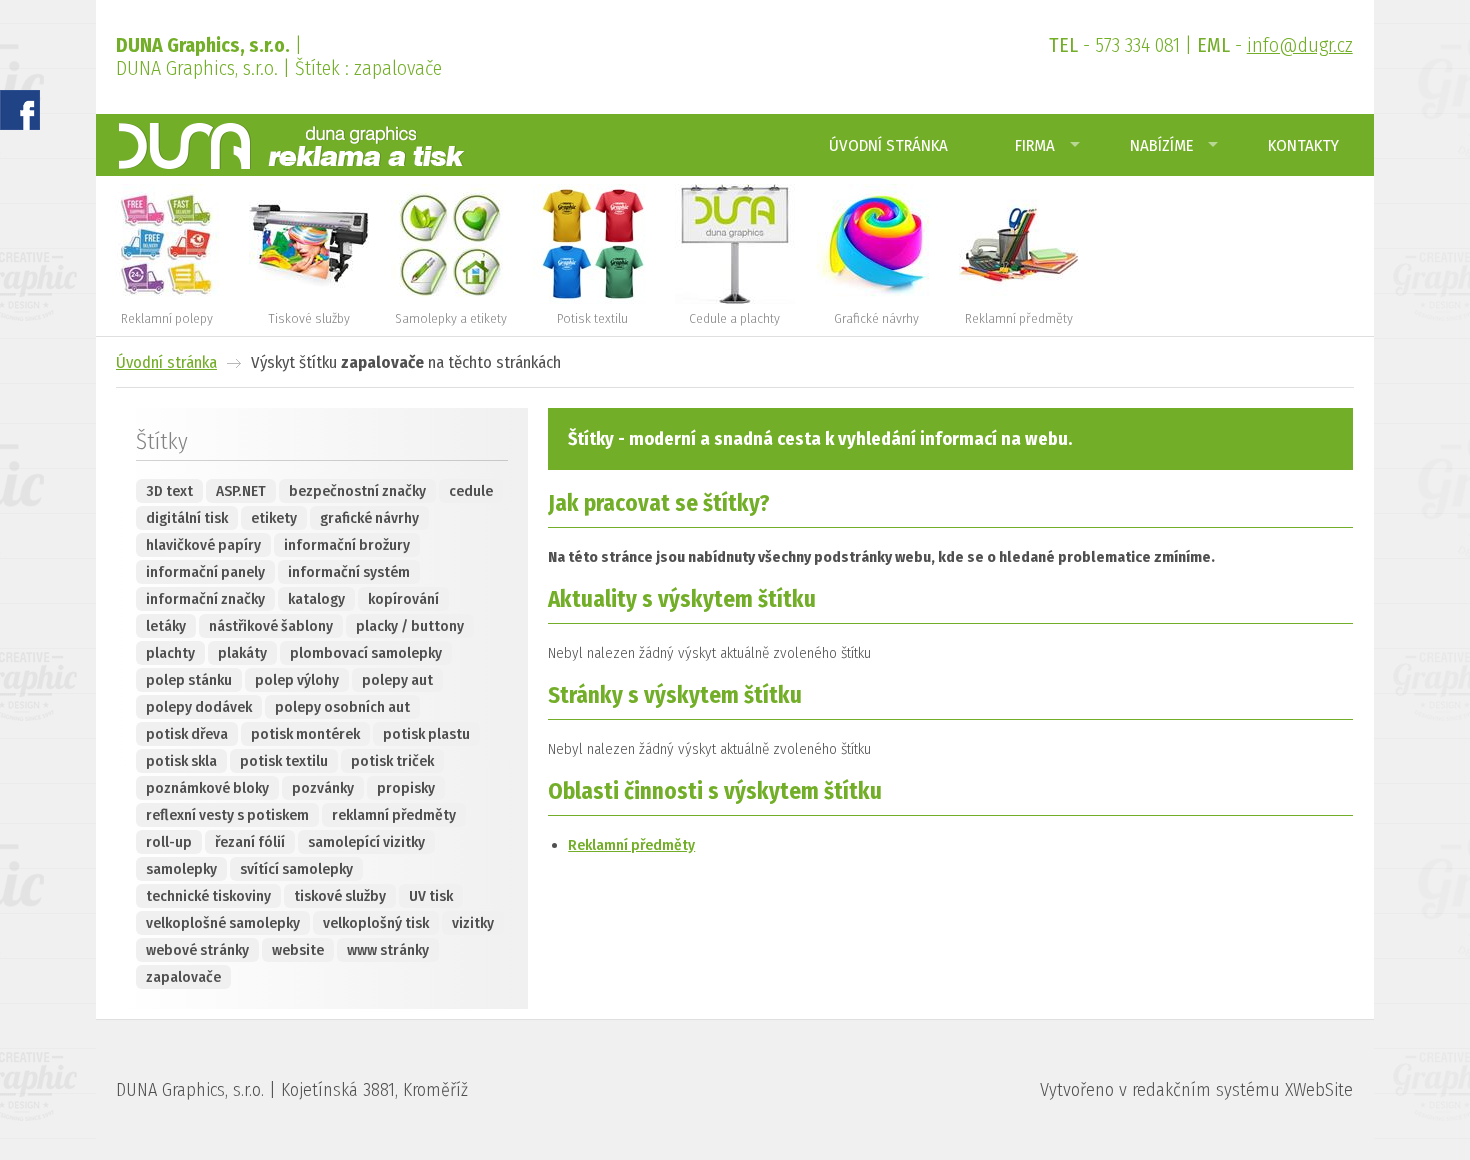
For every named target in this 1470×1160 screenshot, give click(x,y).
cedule (471, 491)
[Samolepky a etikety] (451, 299)
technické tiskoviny (208, 896)
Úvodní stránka (888, 145)
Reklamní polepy (167, 318)
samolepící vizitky (366, 842)
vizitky (473, 923)
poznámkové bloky (207, 788)
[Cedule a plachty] (735, 299)
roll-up (169, 842)
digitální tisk (187, 518)
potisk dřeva (187, 734)
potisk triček (392, 761)
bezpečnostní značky (357, 491)
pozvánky (323, 788)
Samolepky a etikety (451, 318)
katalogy (316, 599)
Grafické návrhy (876, 318)
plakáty (242, 653)
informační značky (205, 599)
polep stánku (189, 680)
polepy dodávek (199, 707)
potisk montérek (305, 734)
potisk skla (181, 761)
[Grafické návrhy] (877, 299)
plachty (170, 653)
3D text (169, 491)
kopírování (403, 599)
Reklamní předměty (1019, 318)
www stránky (388, 950)
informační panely (205, 572)
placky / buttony (410, 626)
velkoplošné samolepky (223, 923)
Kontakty (1303, 145)
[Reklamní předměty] (1019, 299)
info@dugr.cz (1300, 45)
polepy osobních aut (342, 707)
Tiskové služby (309, 318)
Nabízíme (1161, 145)
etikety (274, 518)
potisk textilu (284, 761)
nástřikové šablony (271, 626)
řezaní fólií (250, 842)
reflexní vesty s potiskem (227, 815)
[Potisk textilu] (593, 299)
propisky (406, 788)
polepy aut (397, 680)
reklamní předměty (394, 815)
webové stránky (197, 950)
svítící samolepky (296, 869)
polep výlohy (297, 680)
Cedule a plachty (734, 318)
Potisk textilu (592, 318)
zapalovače (183, 977)
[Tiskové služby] (309, 299)
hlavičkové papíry (203, 545)
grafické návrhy (369, 518)
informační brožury (347, 545)
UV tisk (431, 896)
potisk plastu (426, 734)
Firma (1035, 145)
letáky (166, 626)
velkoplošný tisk (376, 923)
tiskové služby (340, 896)
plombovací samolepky (366, 653)
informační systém (349, 572)
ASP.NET (241, 491)
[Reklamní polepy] (167, 299)
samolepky (181, 869)
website (298, 950)
